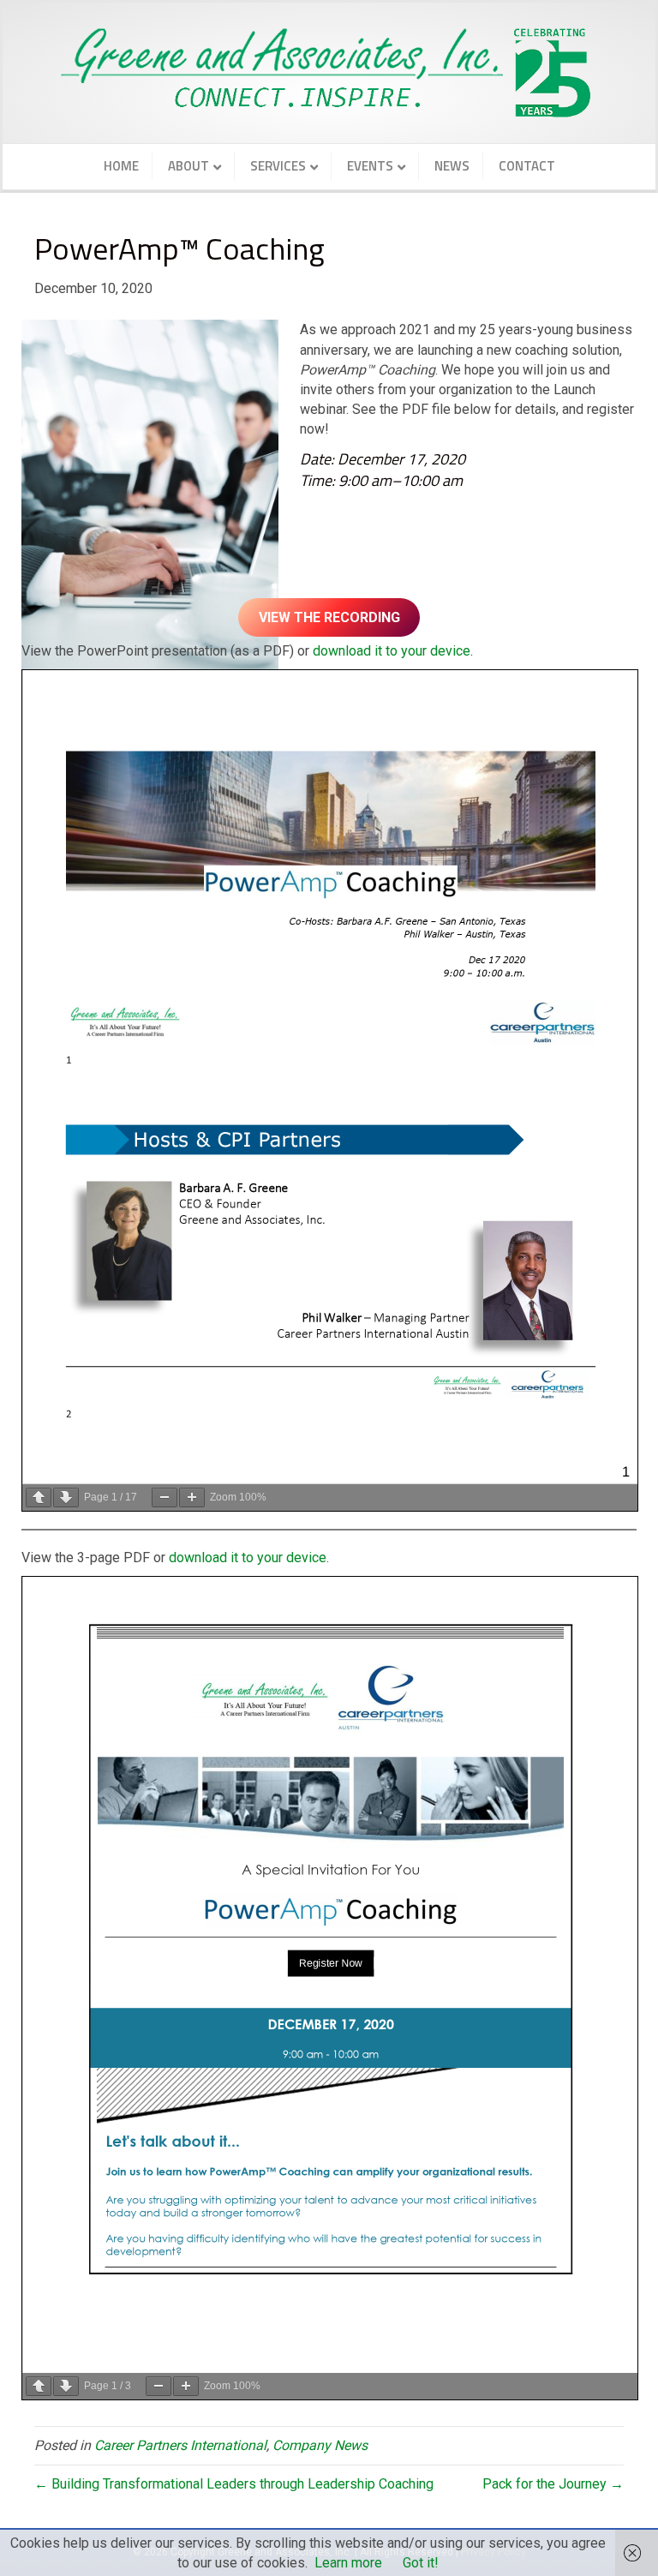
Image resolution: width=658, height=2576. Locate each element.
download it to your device (392, 651)
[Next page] (66, 1498)
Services (278, 166)
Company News (320, 2445)
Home (121, 166)
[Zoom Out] (164, 1498)
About (188, 166)
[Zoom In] (192, 1498)
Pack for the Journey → (553, 2484)
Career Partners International (180, 2445)
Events (370, 166)
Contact (527, 166)
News (452, 166)
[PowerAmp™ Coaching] (150, 501)
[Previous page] (39, 1498)
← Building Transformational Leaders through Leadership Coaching (234, 2484)
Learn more (348, 2563)
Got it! (421, 2563)
